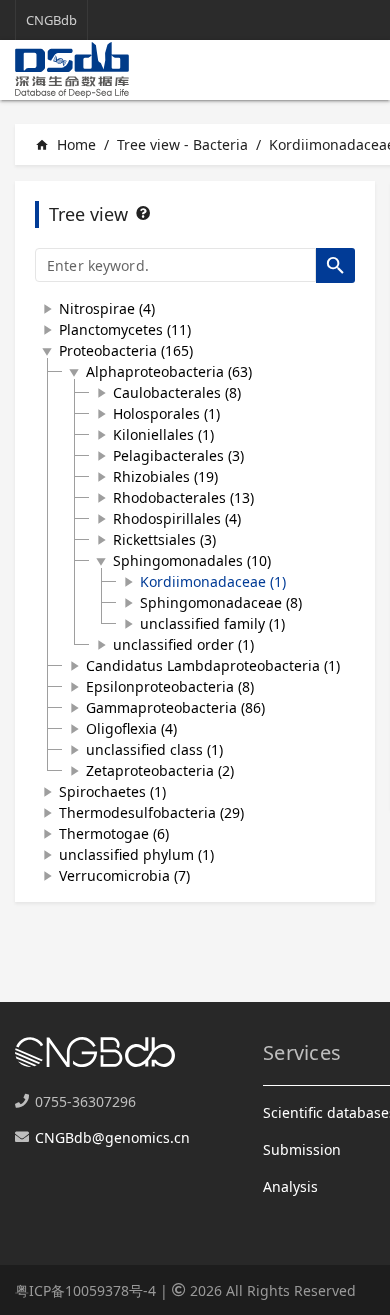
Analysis (290, 1186)
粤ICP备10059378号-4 (85, 1290)
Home (65, 144)
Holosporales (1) (166, 413)
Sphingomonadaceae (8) (221, 602)
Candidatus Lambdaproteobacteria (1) (213, 665)
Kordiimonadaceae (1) (213, 581)
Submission (302, 1149)
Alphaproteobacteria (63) (169, 371)
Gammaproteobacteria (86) (175, 707)
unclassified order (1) (183, 644)
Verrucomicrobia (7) (124, 875)
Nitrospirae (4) (107, 308)
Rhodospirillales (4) (177, 518)
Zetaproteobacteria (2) (160, 770)
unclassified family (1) (212, 623)
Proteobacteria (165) (126, 350)
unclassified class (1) (154, 749)
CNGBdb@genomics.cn (112, 1137)
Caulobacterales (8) (177, 392)
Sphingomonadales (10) (192, 560)
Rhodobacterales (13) (183, 497)
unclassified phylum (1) (136, 854)
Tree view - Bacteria (182, 144)
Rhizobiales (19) (165, 476)
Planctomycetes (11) (125, 329)
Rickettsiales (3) (164, 539)
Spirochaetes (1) (112, 791)
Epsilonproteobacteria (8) (170, 686)
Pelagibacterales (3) (178, 455)
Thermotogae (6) (114, 833)
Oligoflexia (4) (131, 728)
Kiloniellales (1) (163, 434)
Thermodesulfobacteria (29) (151, 812)
